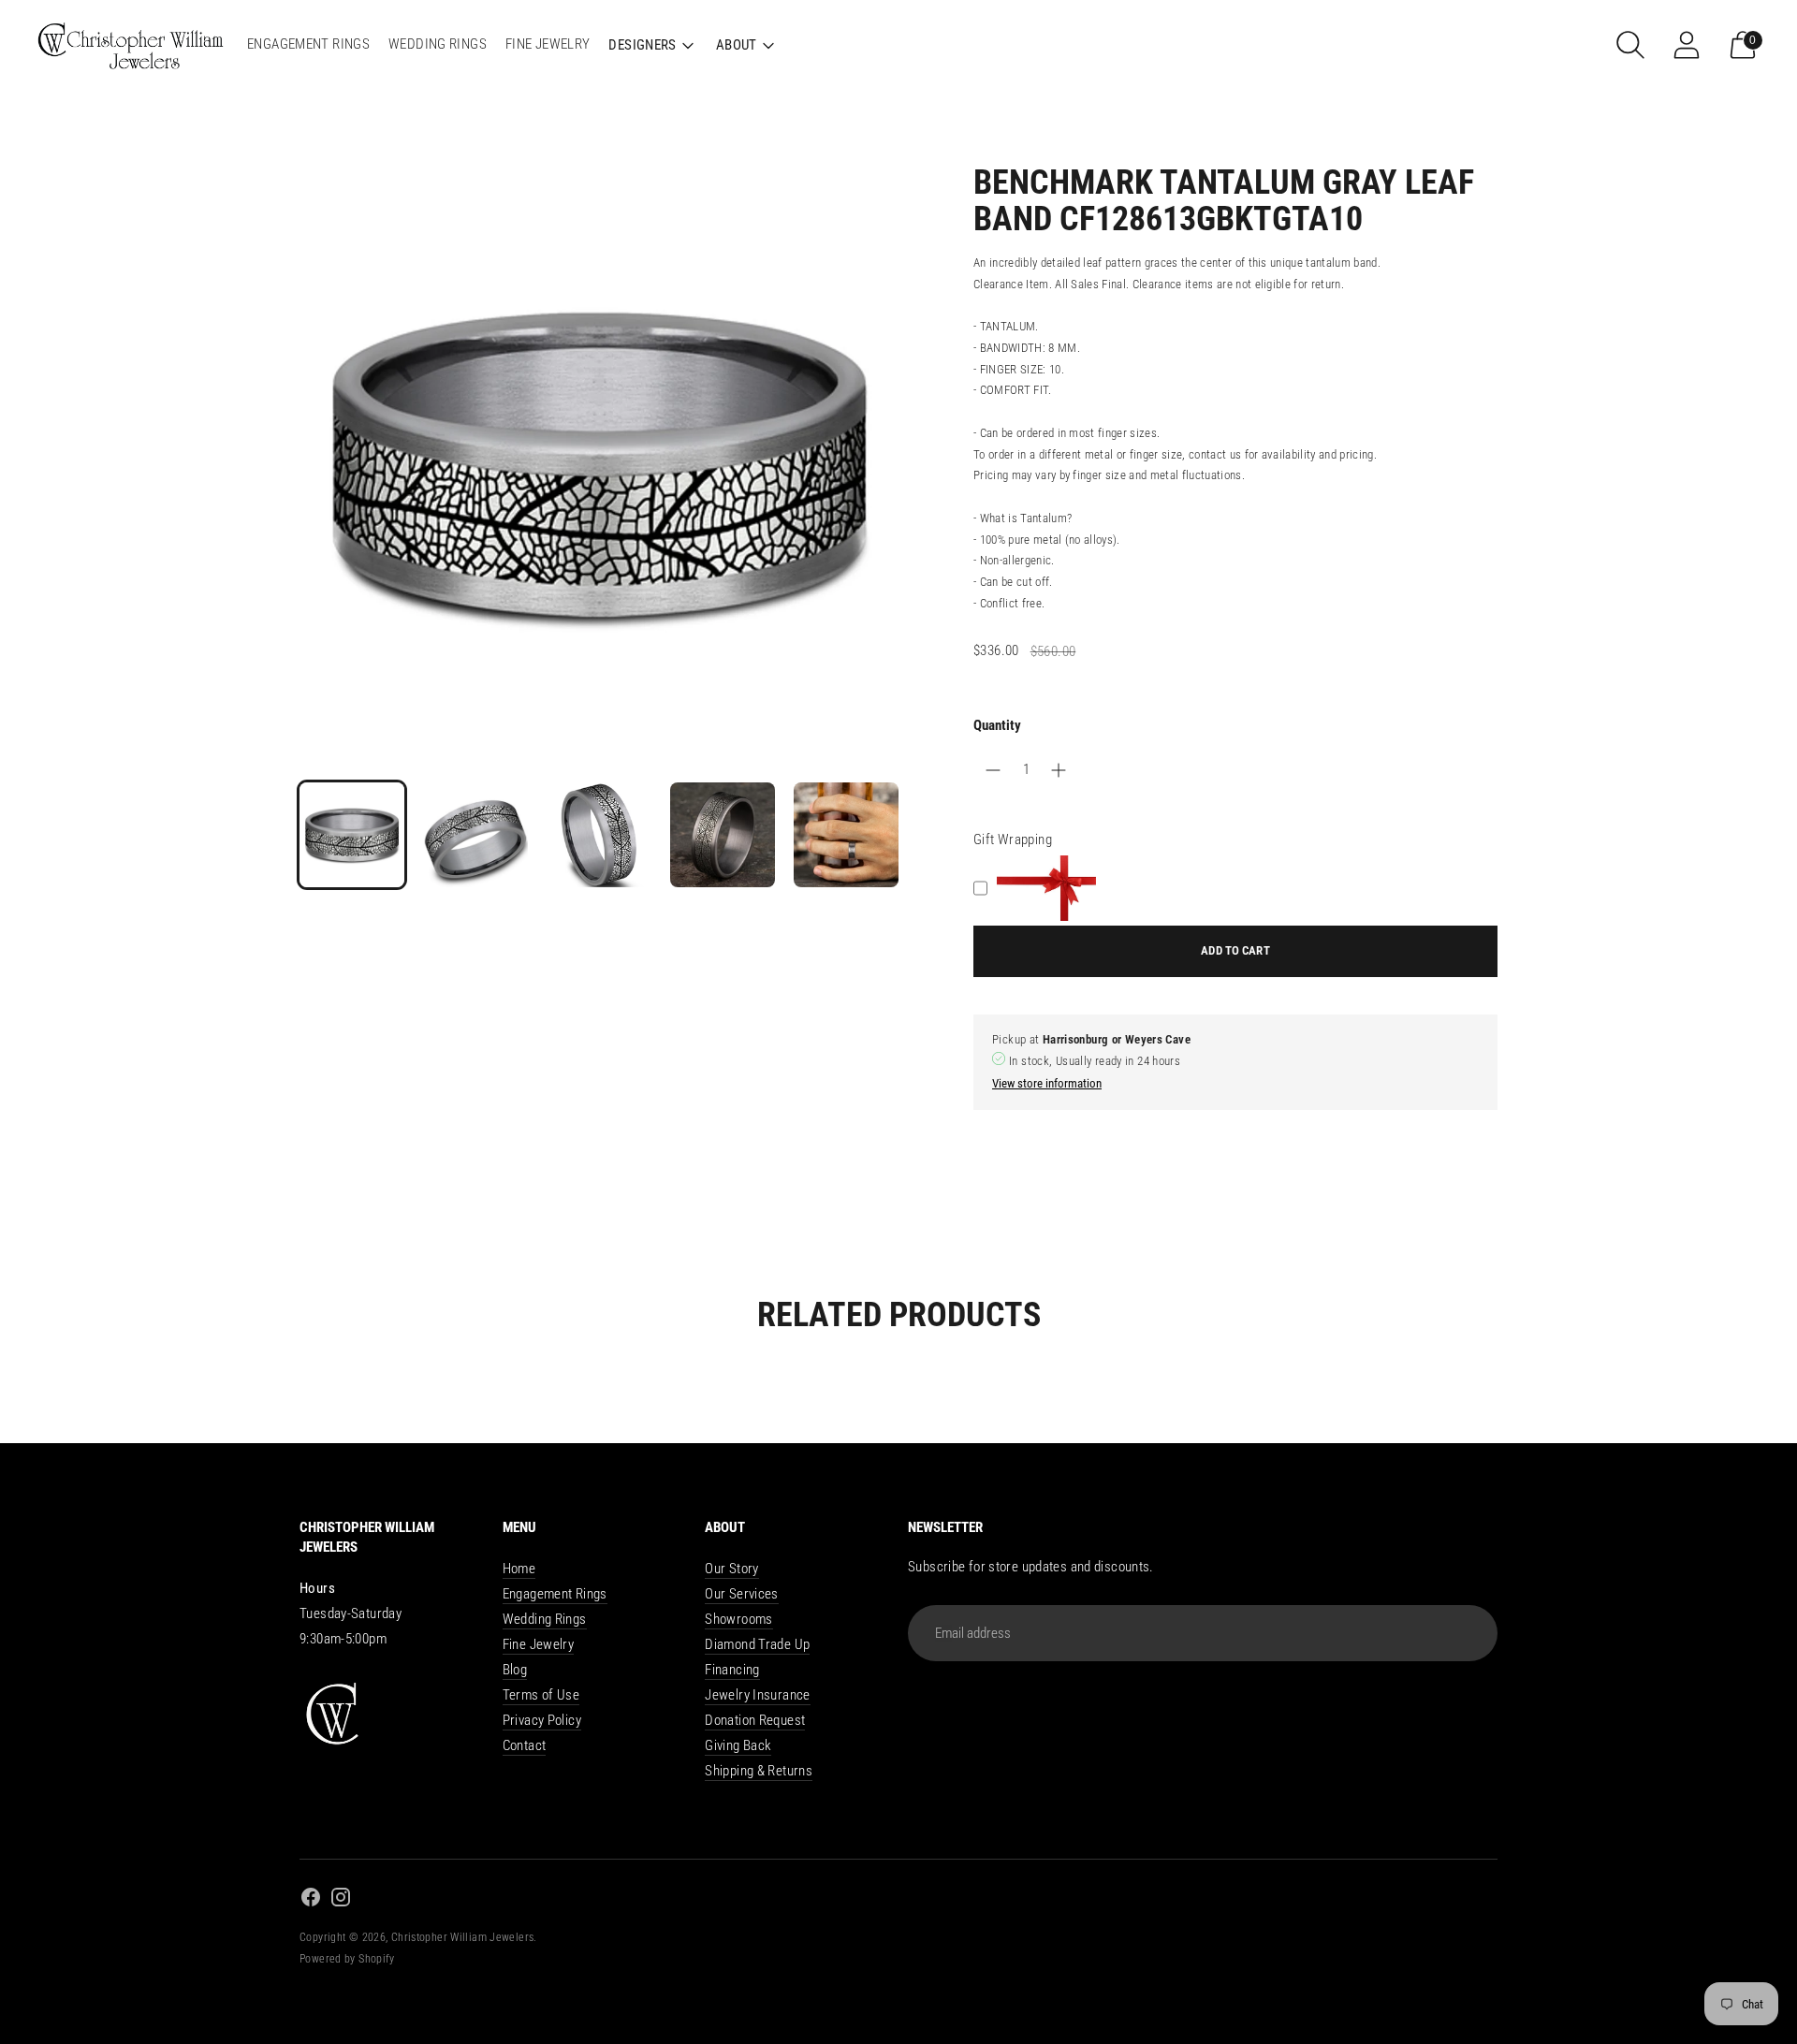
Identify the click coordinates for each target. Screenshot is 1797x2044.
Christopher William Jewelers (463, 1937)
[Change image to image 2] (475, 835)
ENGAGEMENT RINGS (308, 44)
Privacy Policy (542, 1720)
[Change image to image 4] (723, 835)
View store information (1047, 1083)
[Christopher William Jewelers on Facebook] (311, 1900)
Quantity (997, 725)
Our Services (742, 1594)
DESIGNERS (642, 45)
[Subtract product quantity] (1059, 770)
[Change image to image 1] (352, 835)
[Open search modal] (1630, 45)
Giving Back (738, 1745)
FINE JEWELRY (548, 44)
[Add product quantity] (993, 770)
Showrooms (738, 1619)
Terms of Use (541, 1695)
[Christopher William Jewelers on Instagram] (341, 1900)
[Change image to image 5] (846, 835)
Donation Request (755, 1720)
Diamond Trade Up (757, 1644)
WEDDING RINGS (438, 44)
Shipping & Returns (759, 1771)
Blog (515, 1670)
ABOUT (737, 45)
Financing (732, 1670)
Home (519, 1569)
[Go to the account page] (1687, 45)
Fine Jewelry (539, 1644)
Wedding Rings (545, 1619)
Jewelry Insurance (757, 1695)
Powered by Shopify (347, 1959)
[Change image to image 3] (599, 835)
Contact (525, 1745)
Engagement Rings (555, 1594)
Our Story (731, 1569)
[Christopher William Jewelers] (131, 44)
